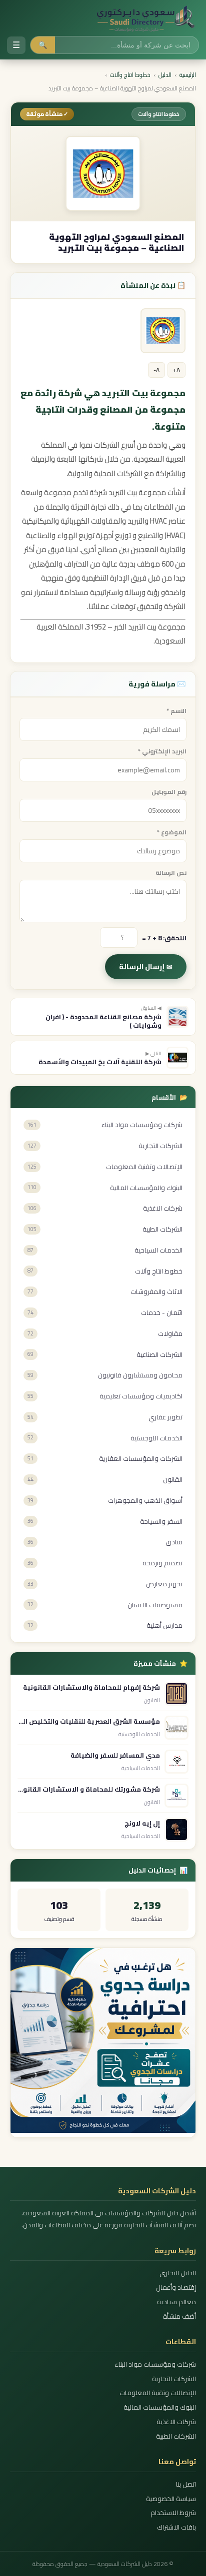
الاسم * (176, 711)
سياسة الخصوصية (171, 2499)
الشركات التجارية (174, 2379)
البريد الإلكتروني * (162, 751)
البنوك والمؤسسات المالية (160, 2407)
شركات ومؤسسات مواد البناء (155, 2364)
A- (156, 370)
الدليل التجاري (178, 2273)
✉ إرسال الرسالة (146, 967)
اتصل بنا (186, 2484)
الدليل (165, 75)
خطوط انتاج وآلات (130, 75)
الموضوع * (172, 832)
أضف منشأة (179, 2316)
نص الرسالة (171, 873)
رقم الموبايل (169, 792)
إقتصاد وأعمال (176, 2287)
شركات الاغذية (176, 2422)
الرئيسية (188, 75)
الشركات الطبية (176, 2436)
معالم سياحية (176, 2302)
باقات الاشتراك (176, 2527)
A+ (176, 370)
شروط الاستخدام (173, 2513)
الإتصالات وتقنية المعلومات (158, 2393)
